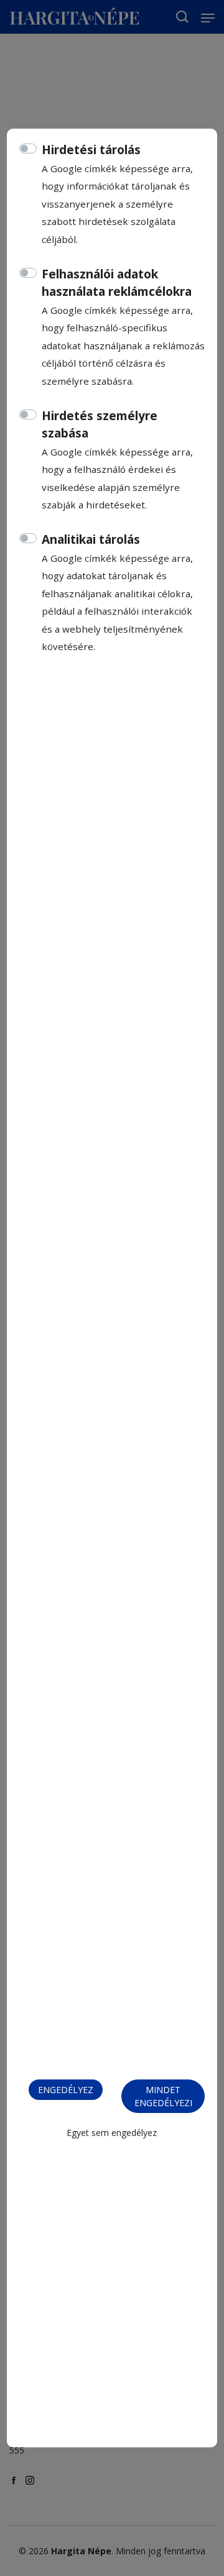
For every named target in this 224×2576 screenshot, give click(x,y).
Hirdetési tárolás (91, 150)
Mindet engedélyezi (163, 2096)
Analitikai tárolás (91, 539)
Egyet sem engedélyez (112, 2133)
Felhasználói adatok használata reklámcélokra (117, 283)
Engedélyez (66, 2090)
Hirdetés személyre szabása (100, 425)
